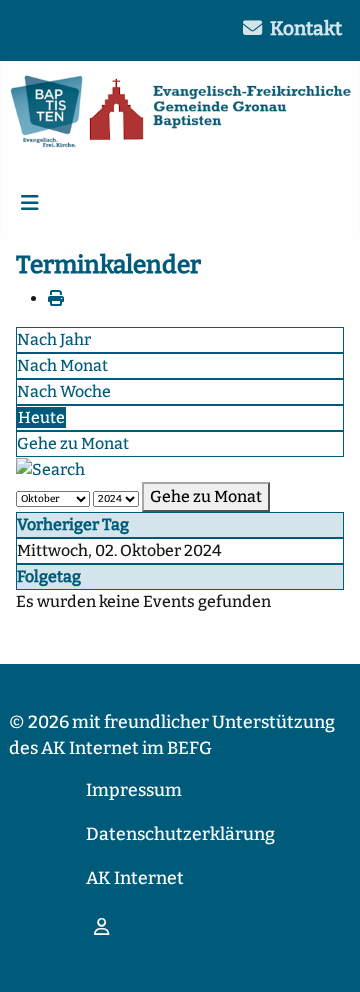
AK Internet (135, 878)
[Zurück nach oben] (325, 955)
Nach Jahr (54, 339)
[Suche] (50, 468)
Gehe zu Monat (73, 443)
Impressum (134, 790)
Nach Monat (62, 365)
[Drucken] (56, 298)
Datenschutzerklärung (180, 834)
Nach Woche (64, 391)
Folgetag (49, 576)
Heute (41, 417)
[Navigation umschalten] (30, 203)
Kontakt (306, 28)
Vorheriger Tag (73, 524)
